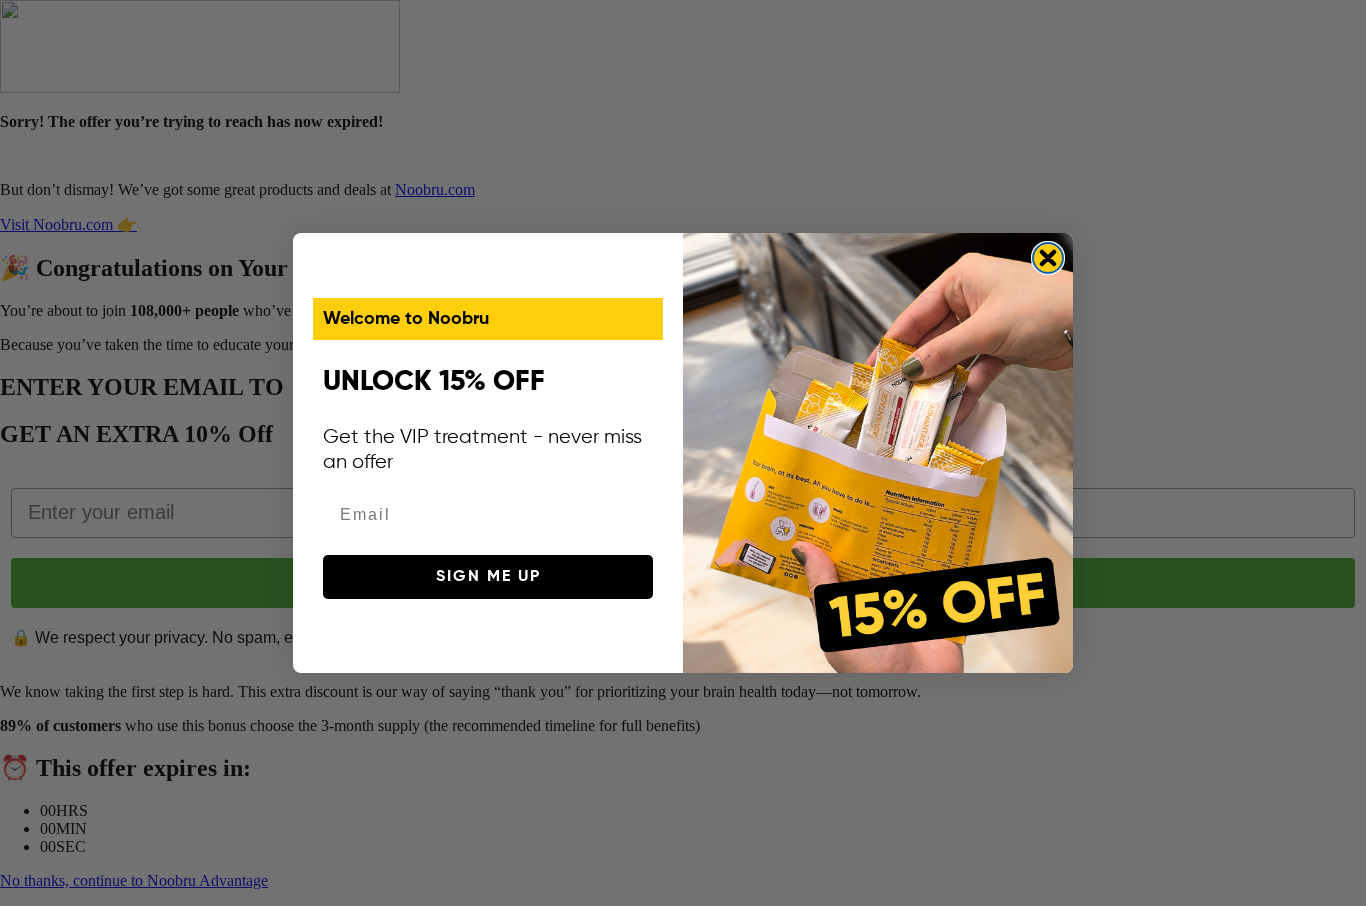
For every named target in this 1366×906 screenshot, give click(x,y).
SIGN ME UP (488, 577)
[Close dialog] (1048, 258)
